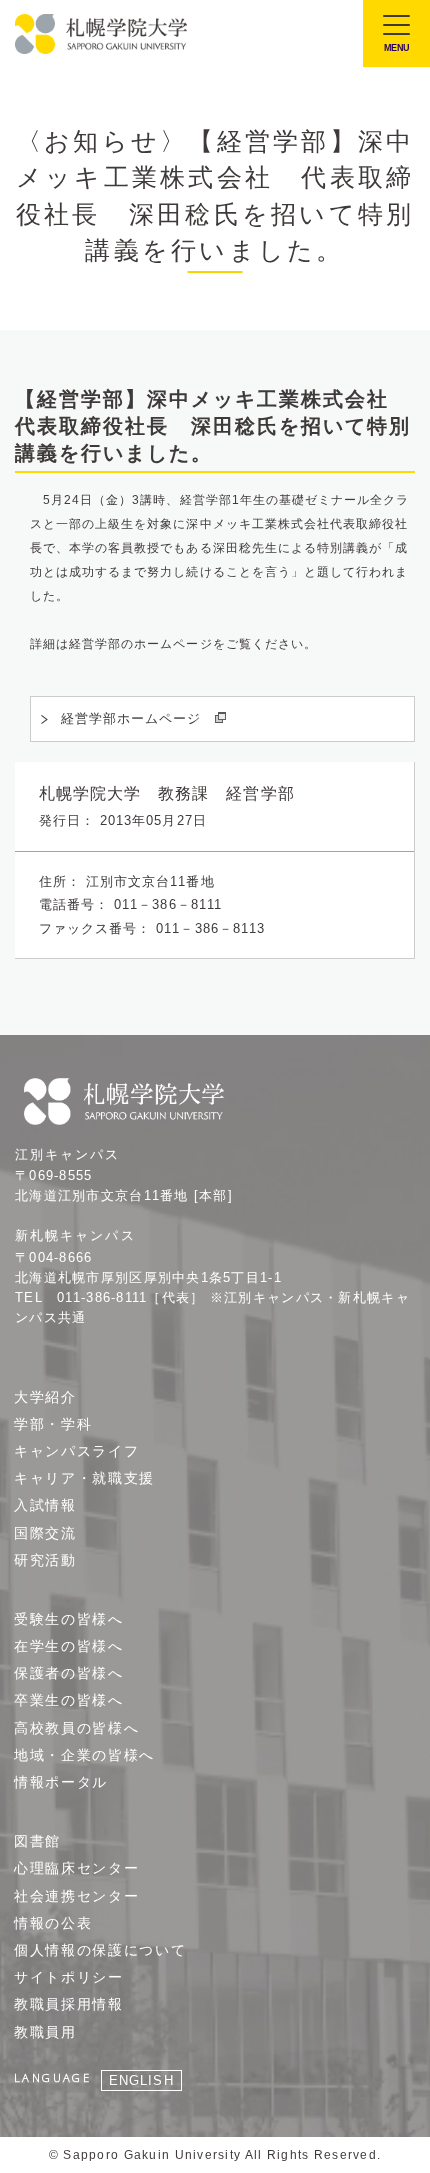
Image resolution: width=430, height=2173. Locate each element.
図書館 (37, 1841)
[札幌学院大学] (102, 34)
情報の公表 (53, 1923)
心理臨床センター (76, 1868)
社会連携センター (76, 1896)
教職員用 (45, 2032)
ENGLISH (141, 2080)
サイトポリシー (69, 1977)
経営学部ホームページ (131, 718)
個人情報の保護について (100, 1950)
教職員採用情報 (69, 2004)
